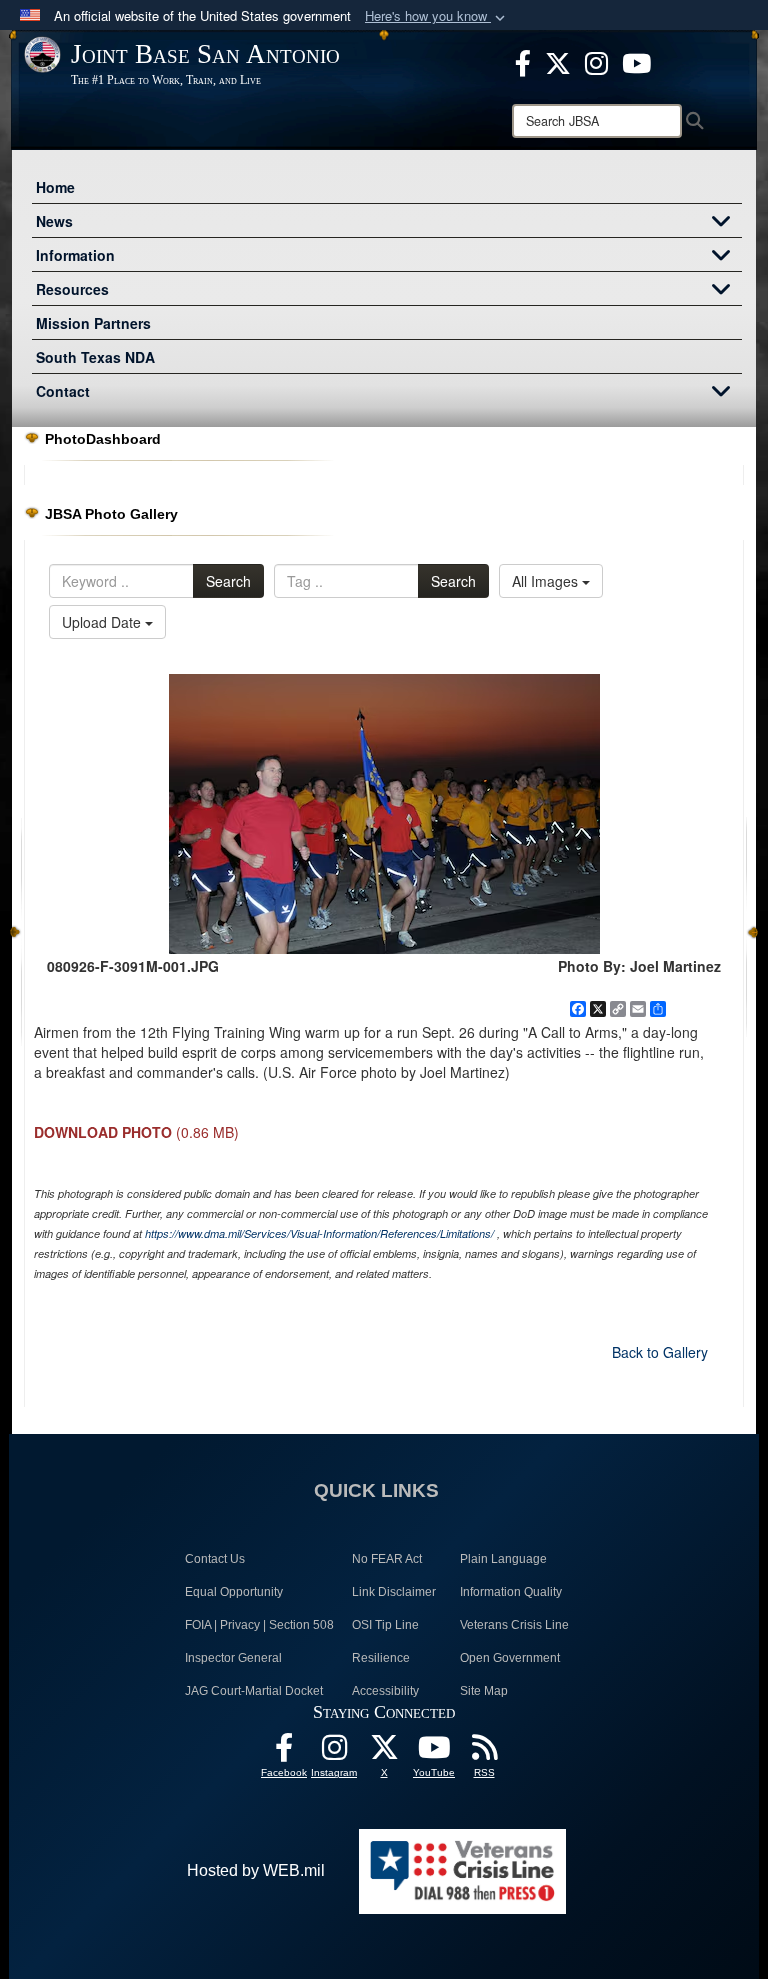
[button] (437, 16)
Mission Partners (93, 323)
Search (228, 581)
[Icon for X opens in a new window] (558, 61)
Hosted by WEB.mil (256, 1870)
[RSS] (484, 1752)
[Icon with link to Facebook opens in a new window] (523, 61)
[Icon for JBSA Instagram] (334, 1752)
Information (75, 255)
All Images (547, 581)
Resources (72, 289)
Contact (63, 391)
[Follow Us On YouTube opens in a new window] (434, 1752)
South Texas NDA (95, 357)
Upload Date (103, 622)
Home (55, 187)
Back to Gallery (660, 1352)
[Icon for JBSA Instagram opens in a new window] (596, 61)
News (54, 221)
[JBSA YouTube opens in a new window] (636, 61)
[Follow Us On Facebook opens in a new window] (284, 1752)
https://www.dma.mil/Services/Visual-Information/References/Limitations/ (319, 1233)
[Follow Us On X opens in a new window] (384, 1752)
